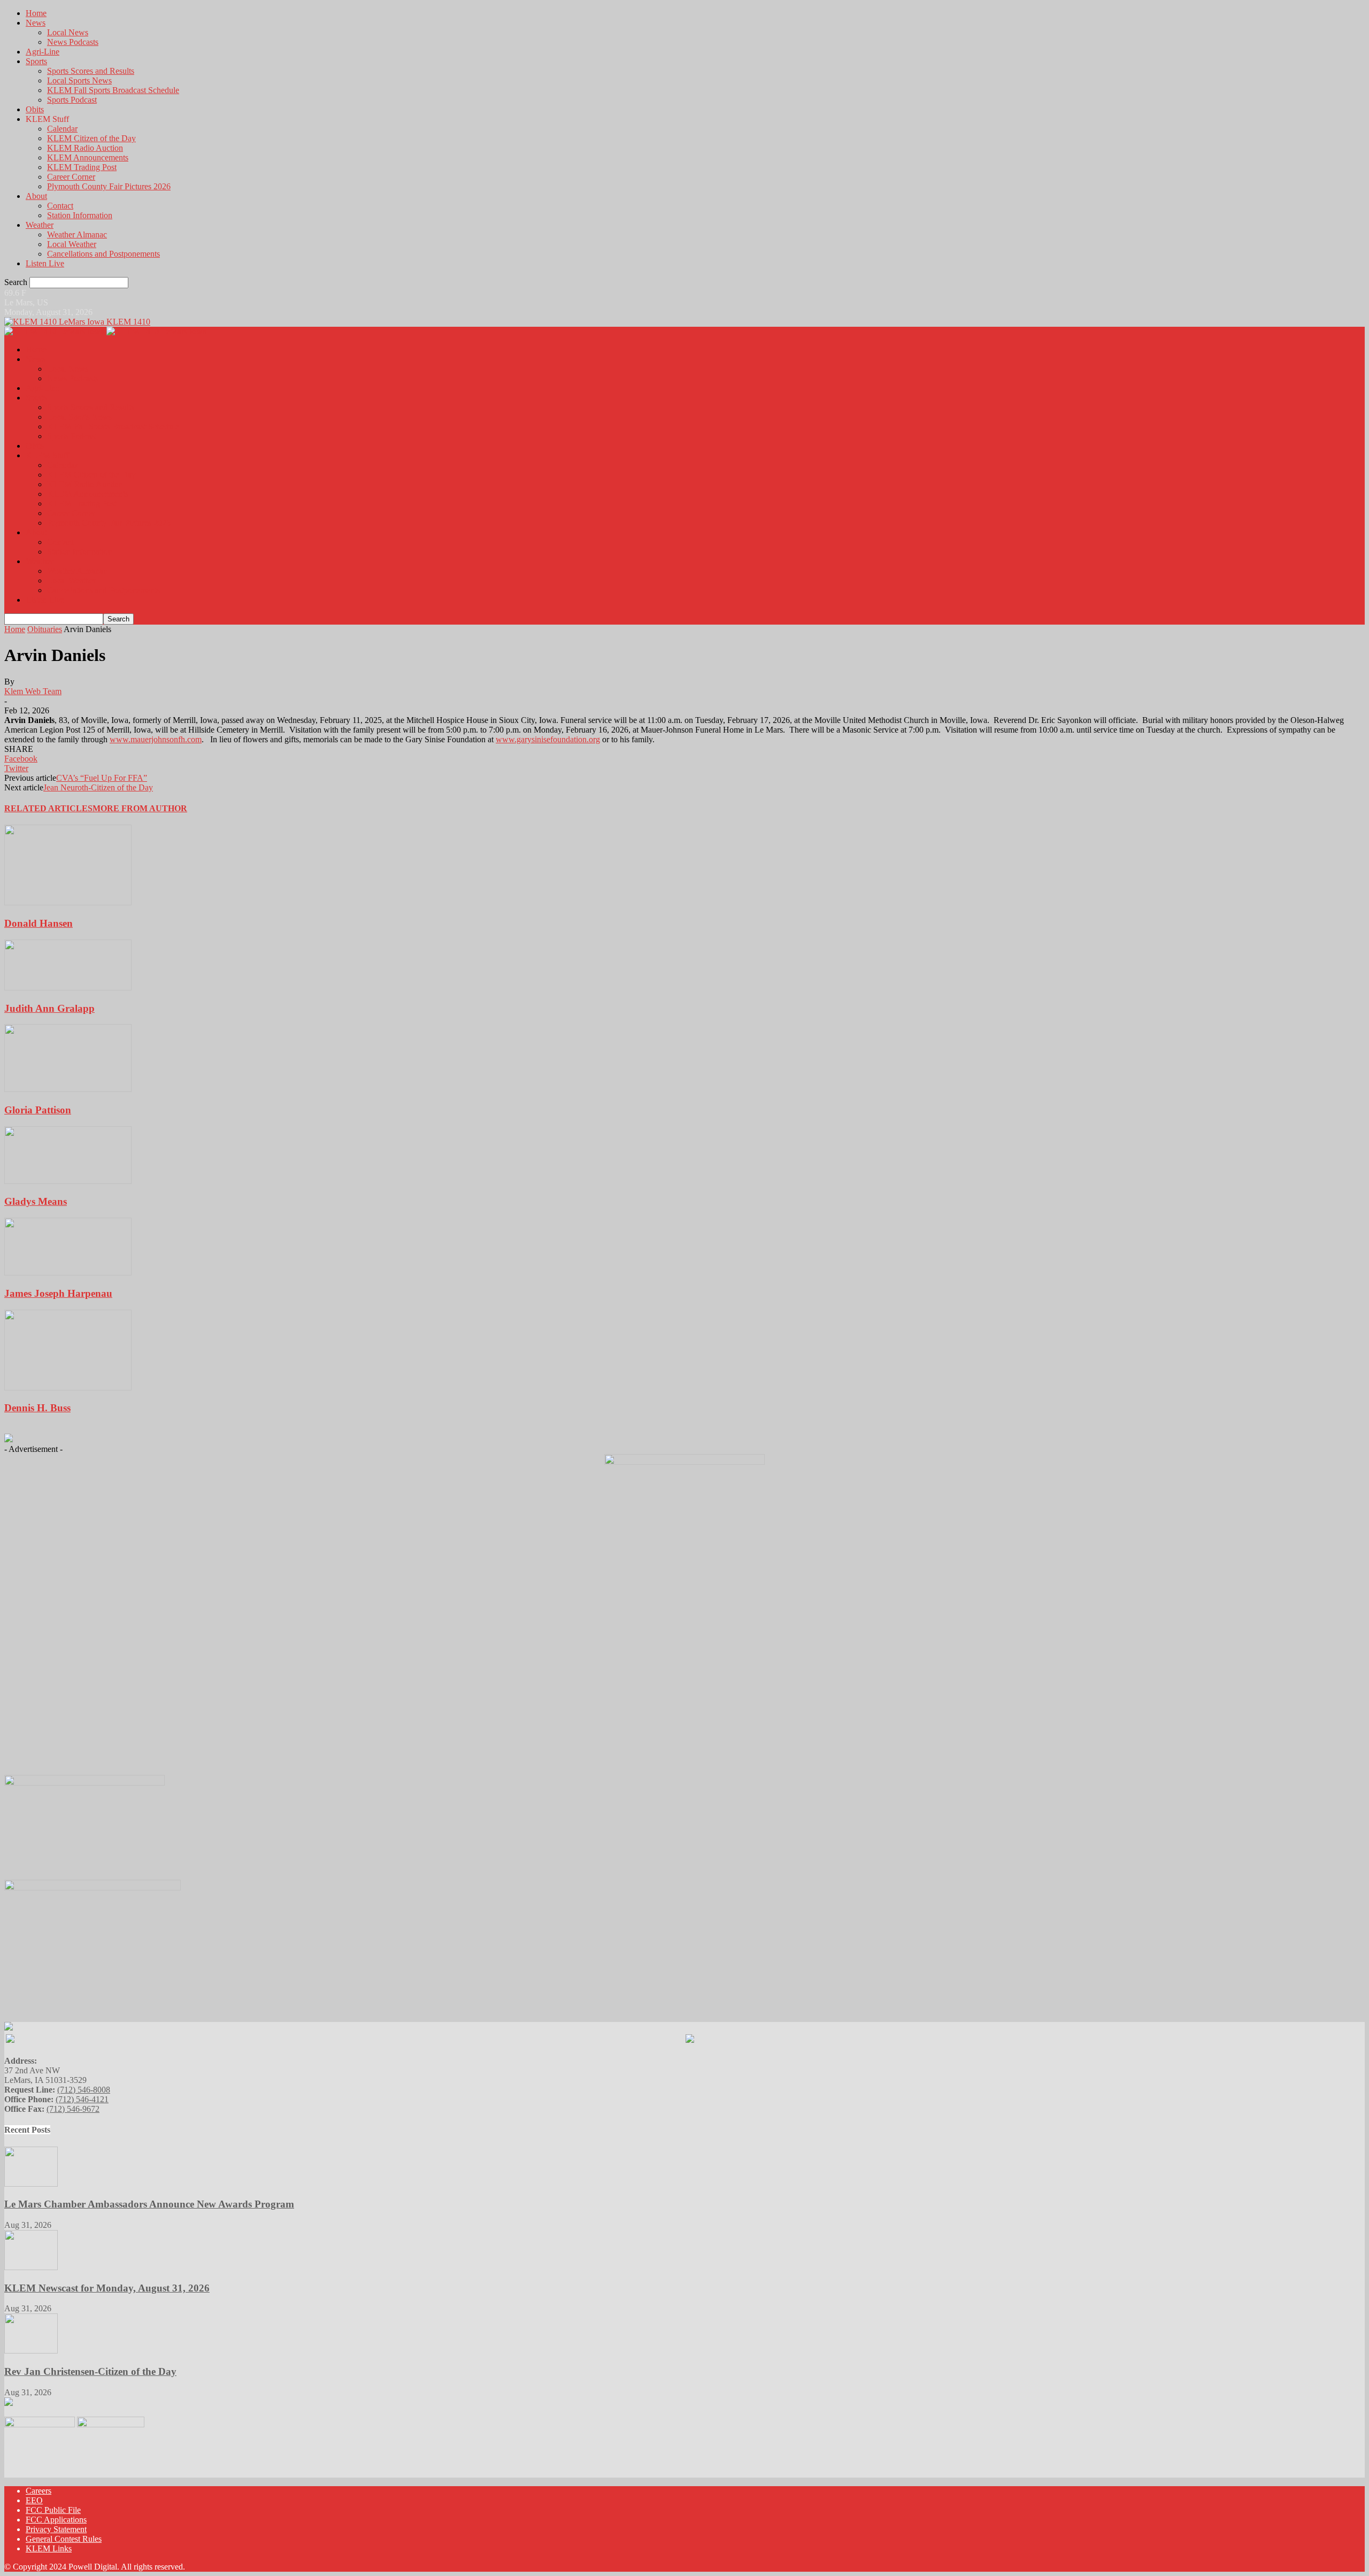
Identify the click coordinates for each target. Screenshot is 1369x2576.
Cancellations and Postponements (103, 254)
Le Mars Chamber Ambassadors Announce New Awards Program (149, 2204)
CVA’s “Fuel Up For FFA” (102, 778)
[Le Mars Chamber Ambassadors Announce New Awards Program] (31, 2184)
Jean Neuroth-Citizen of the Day (98, 787)
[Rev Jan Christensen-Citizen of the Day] (31, 2351)
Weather (40, 225)
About (36, 196)
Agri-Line (43, 52)
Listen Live (45, 263)
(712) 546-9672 (73, 2109)
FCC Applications (56, 2520)
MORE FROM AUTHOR (140, 808)
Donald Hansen (39, 923)
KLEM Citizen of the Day (91, 138)
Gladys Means (36, 1201)
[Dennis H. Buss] (68, 1387)
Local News (68, 32)
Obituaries (45, 629)
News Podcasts (73, 42)
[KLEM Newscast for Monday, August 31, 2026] (31, 2267)
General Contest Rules (64, 2539)
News (36, 23)
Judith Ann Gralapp (49, 1008)
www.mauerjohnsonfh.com (156, 739)
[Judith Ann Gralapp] (68, 987)
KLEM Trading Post (82, 167)
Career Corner (71, 177)
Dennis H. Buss (37, 1408)
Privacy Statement (56, 2529)
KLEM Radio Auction (85, 148)
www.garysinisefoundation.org (548, 739)
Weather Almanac (77, 234)
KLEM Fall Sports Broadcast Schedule (113, 90)
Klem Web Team (33, 691)
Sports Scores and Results (91, 71)
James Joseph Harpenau (58, 1293)
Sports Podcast (72, 100)
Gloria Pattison (38, 1110)
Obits (35, 109)
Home (36, 13)
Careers (39, 2491)
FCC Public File (53, 2510)
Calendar (62, 129)
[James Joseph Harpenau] (68, 1272)
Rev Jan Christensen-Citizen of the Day (90, 2371)
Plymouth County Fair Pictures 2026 (109, 186)
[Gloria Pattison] (68, 1089)
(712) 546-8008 (84, 2090)
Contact (60, 206)
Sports (36, 61)
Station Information (80, 215)
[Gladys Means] (68, 1181)
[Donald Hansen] (68, 902)
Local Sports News (79, 80)
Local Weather (72, 244)
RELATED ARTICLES (48, 808)
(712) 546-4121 (82, 2099)
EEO (34, 2500)
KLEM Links (49, 2548)
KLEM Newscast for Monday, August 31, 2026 (107, 2288)
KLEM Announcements (88, 157)
